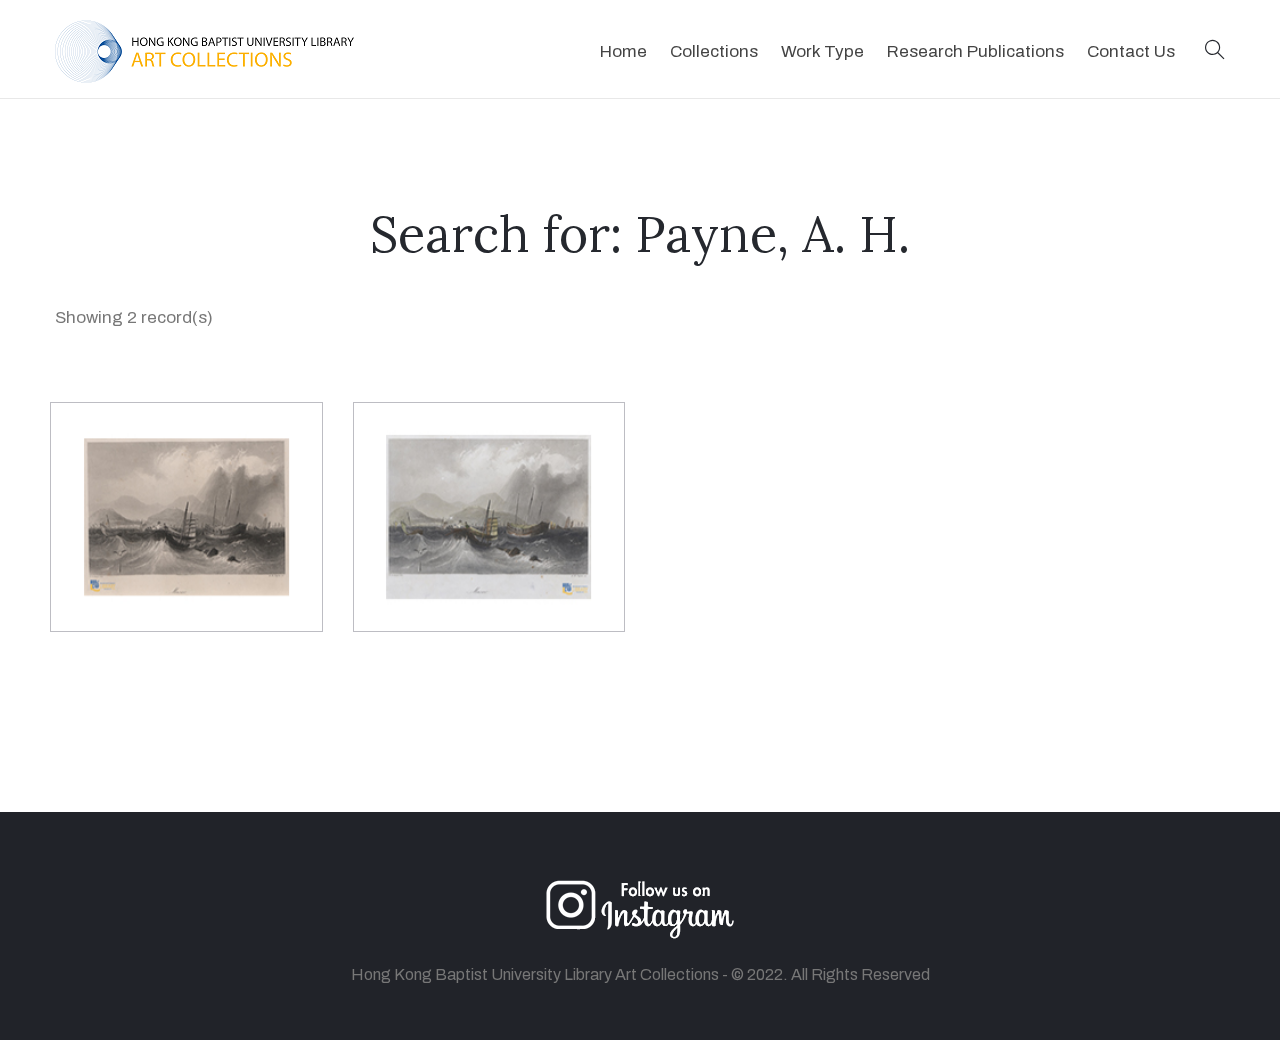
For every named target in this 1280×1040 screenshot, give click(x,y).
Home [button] (623, 51)
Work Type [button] (822, 51)
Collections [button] (714, 51)
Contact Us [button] (1131, 51)
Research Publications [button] (975, 51)
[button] (1215, 51)
